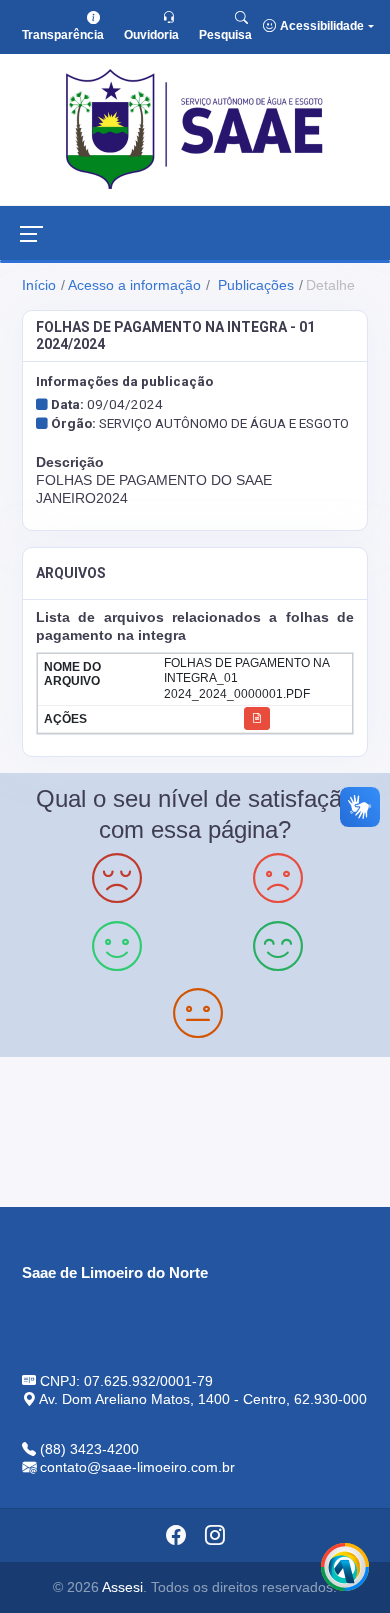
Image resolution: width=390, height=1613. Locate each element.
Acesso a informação (134, 285)
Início (39, 285)
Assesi (122, 1587)
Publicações (254, 285)
